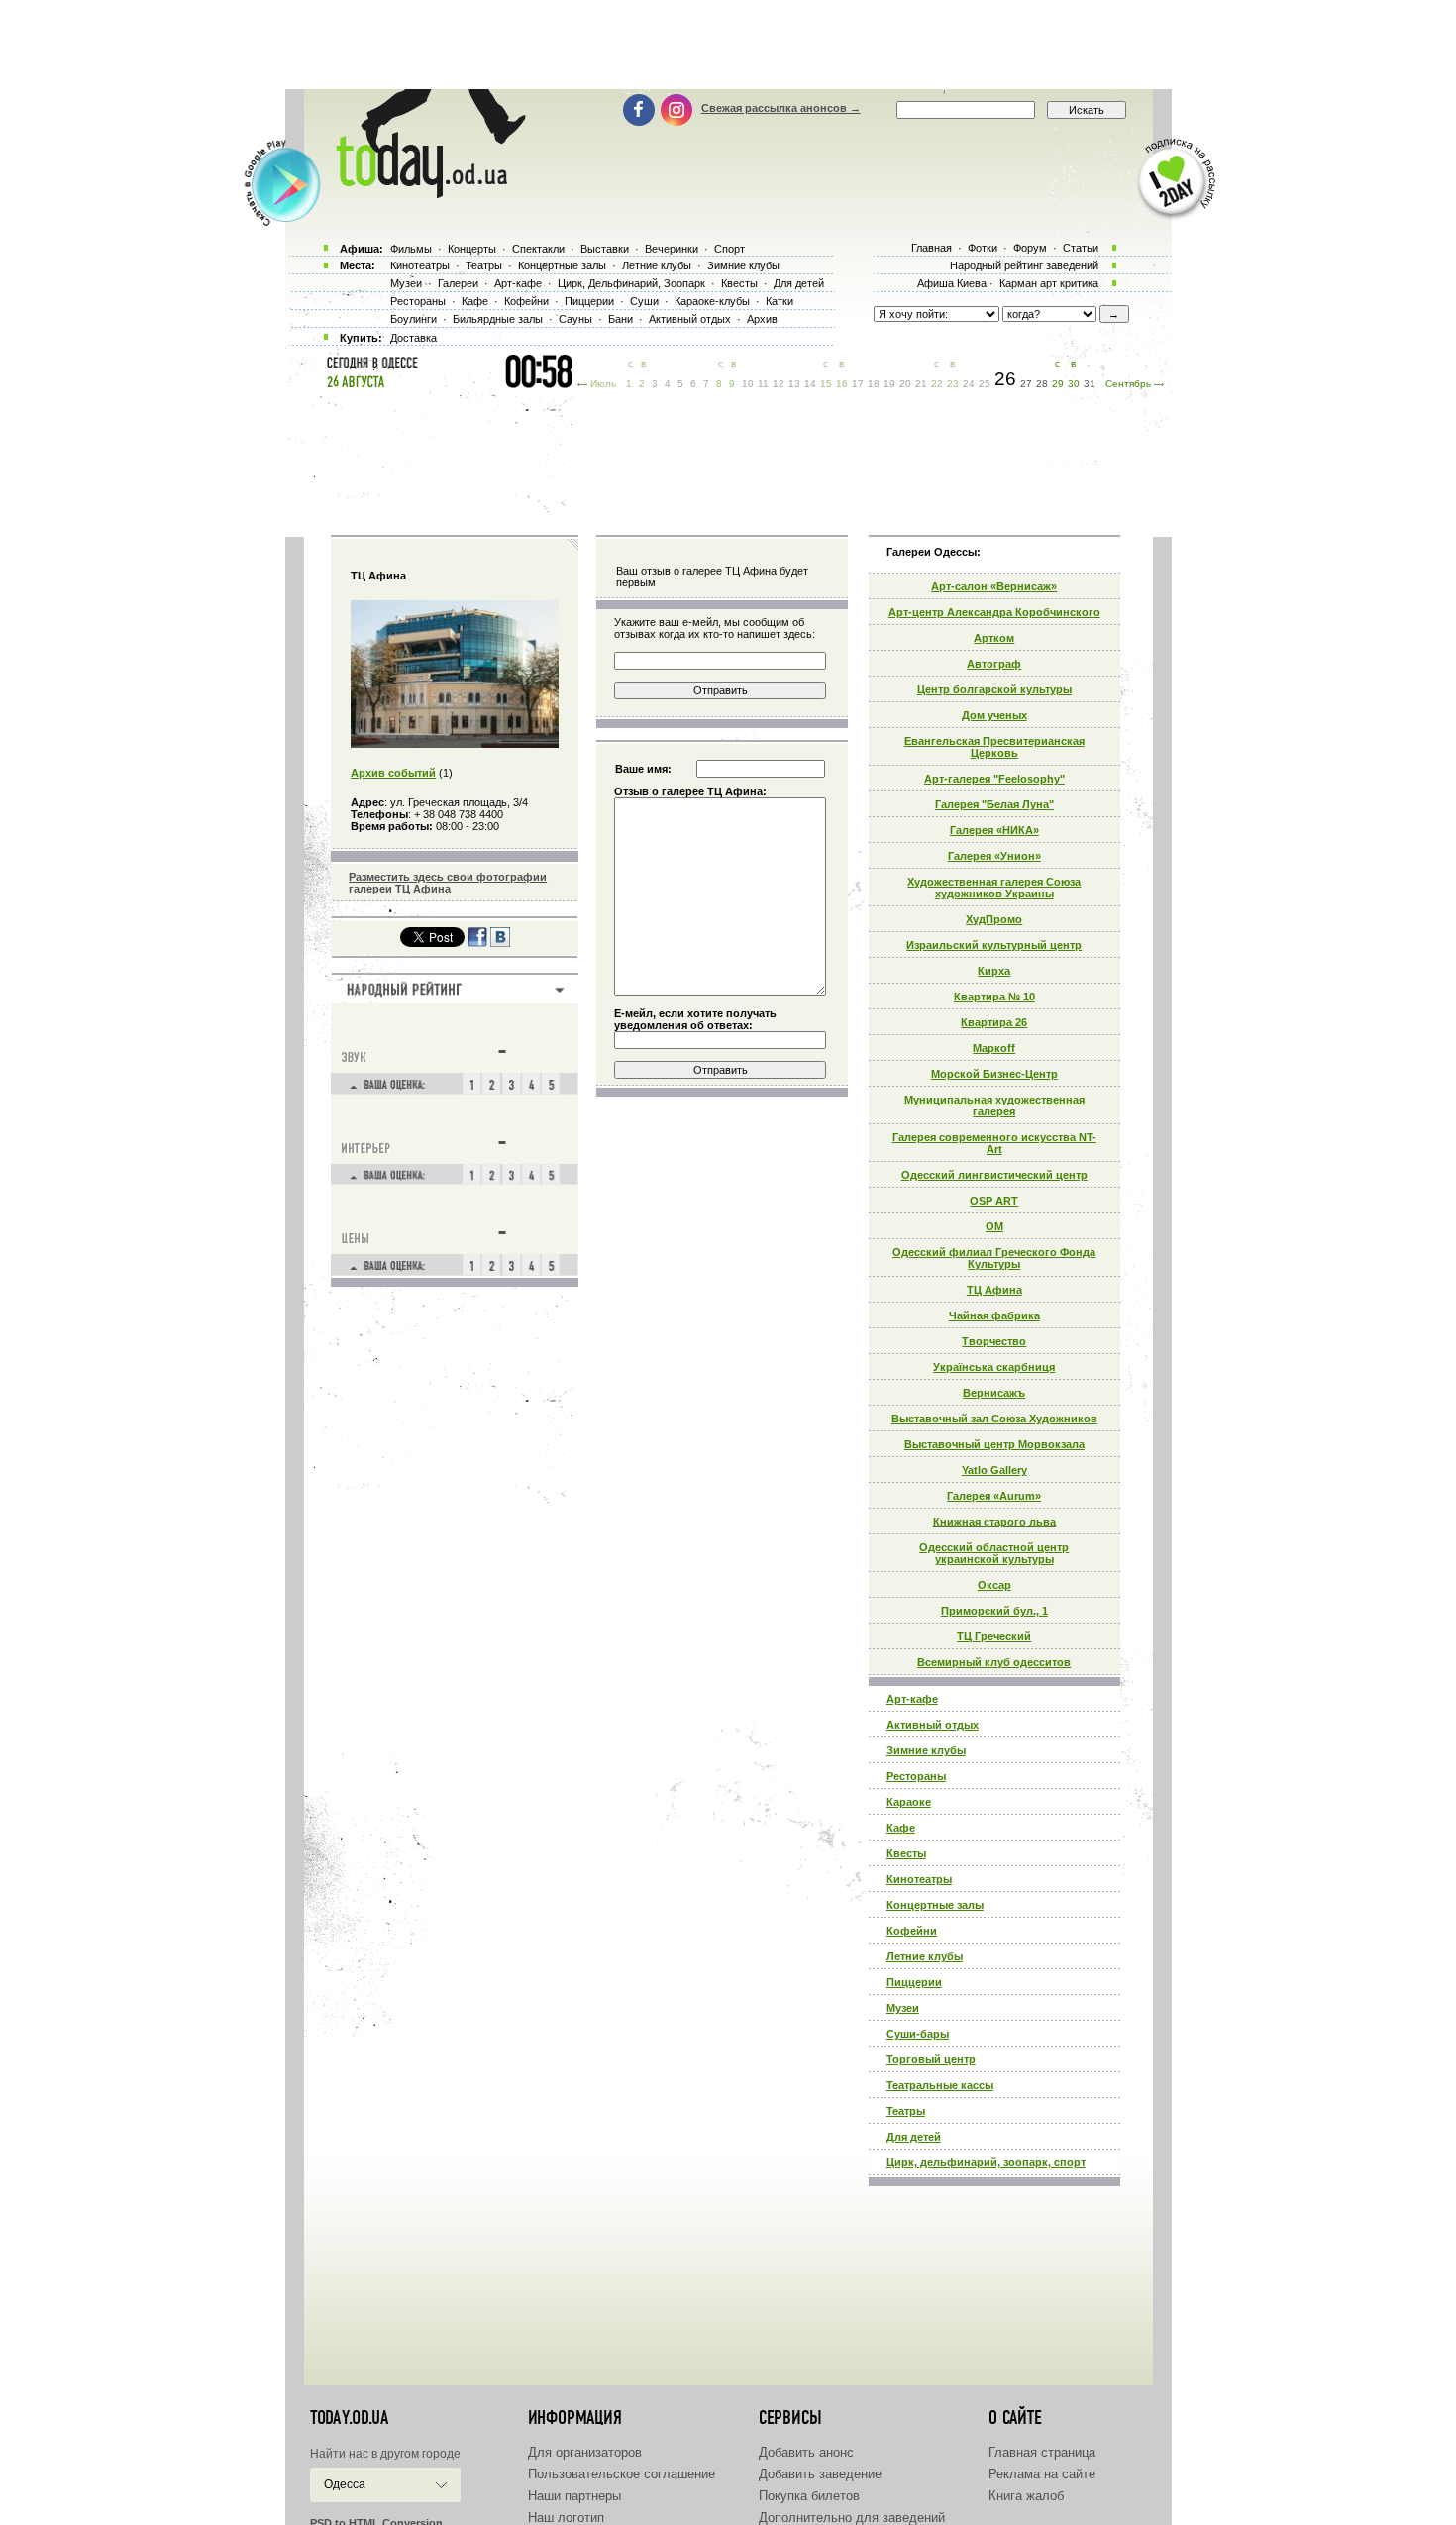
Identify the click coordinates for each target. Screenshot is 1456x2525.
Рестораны (916, 1776)
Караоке (909, 1802)
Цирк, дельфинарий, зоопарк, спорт (986, 2162)
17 (858, 384)
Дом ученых (994, 715)
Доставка (414, 338)
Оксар (994, 1585)
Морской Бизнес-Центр (994, 1074)
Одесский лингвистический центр (994, 1175)
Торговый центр (931, 2059)
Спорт (729, 249)
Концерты (472, 249)
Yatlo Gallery (994, 1470)
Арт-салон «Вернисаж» (994, 586)
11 (763, 384)
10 (748, 384)
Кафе (901, 1828)
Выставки (605, 249)
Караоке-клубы (712, 301)
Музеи (903, 2008)
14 (810, 384)
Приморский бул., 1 (994, 1611)
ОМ (994, 1226)
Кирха (994, 971)
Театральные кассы (940, 2085)
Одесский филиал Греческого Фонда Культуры (994, 1258)
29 (1058, 384)
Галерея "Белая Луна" (994, 804)
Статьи (1081, 248)
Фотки (983, 248)
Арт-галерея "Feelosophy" (994, 779)
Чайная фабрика (994, 1315)
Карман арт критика (1049, 283)
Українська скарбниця (994, 1367)
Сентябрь (1128, 384)
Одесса (345, 2484)
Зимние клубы (926, 1750)
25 (985, 384)
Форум (1030, 248)
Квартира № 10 (994, 997)
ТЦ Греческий (994, 1636)
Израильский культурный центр (994, 945)
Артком (994, 638)
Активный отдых (933, 1725)
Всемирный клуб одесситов (994, 1662)
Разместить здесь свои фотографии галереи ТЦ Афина (448, 883)
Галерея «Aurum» (994, 1496)
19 (889, 384)
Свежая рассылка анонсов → (781, 108)
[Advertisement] (728, 45)
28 (1042, 384)
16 (842, 384)
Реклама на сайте (1042, 2474)
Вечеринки (672, 249)
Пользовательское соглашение (622, 2474)
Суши (644, 301)
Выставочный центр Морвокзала (994, 1444)
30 (1074, 384)
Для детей (914, 2137)
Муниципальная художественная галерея (994, 1105)
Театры (906, 2111)
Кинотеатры (919, 1879)
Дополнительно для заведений (852, 2518)
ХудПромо (994, 919)
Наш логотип (566, 2518)
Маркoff (994, 1048)
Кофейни (912, 1931)
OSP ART (994, 1201)
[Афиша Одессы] (421, 193)
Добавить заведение (820, 2474)
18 (874, 384)
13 (794, 384)
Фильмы (411, 249)
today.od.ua (349, 2418)
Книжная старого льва (994, 1522)
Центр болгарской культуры (994, 689)
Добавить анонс (806, 2452)
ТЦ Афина (994, 1290)
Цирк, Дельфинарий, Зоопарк (631, 283)
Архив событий (393, 773)
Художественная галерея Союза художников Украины (994, 888)
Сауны (575, 319)
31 (1090, 384)
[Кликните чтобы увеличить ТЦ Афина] (455, 744)
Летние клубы (925, 1956)
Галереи (458, 283)
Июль (603, 384)
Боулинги (414, 319)
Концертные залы (935, 1905)
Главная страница (1042, 2452)
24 (969, 384)
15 (826, 384)
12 (779, 384)
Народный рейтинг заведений (1024, 265)
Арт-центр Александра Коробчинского (994, 612)
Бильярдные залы (498, 319)
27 (1026, 384)
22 (937, 384)
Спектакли (538, 249)
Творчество (994, 1341)
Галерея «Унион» (994, 856)
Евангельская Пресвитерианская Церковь (994, 747)
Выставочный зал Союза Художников (994, 1419)
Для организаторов (585, 2452)
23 (953, 384)
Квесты (906, 1853)
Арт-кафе (912, 1699)
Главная (932, 248)
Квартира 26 (994, 1022)
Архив (762, 319)
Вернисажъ (994, 1393)
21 (921, 384)
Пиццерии (914, 1982)
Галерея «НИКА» (994, 830)
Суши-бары (918, 2034)
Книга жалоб (1026, 2496)
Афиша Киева (952, 283)
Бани (621, 319)
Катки (780, 301)
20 (905, 384)
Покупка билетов (809, 2496)
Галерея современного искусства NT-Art (994, 1143)
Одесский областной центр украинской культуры (994, 1553)
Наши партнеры (574, 2496)
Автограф (994, 664)
